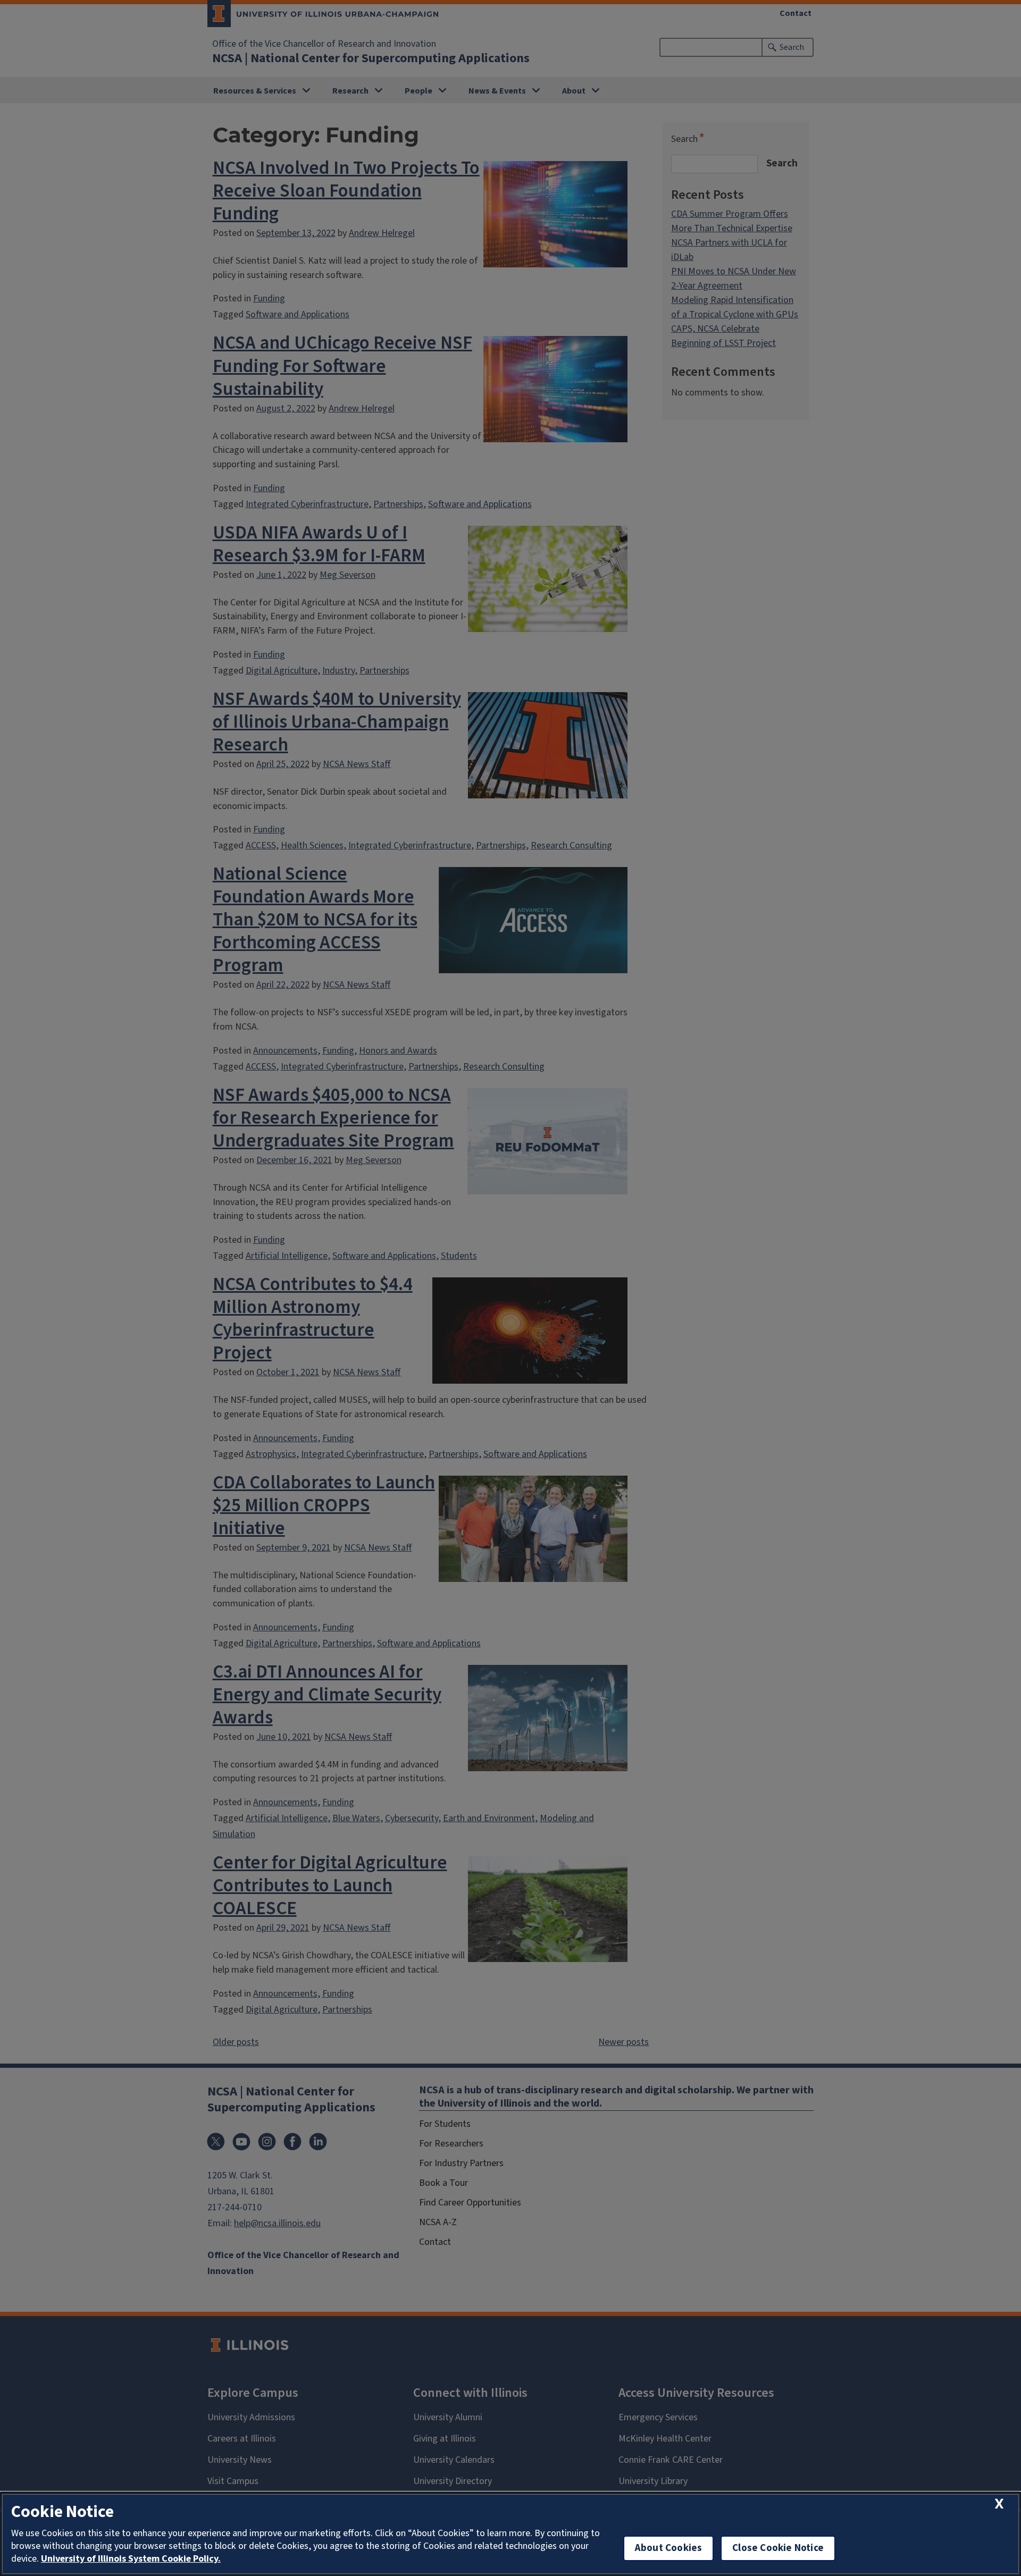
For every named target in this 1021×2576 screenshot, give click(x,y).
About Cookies (668, 2548)
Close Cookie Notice (778, 2548)
